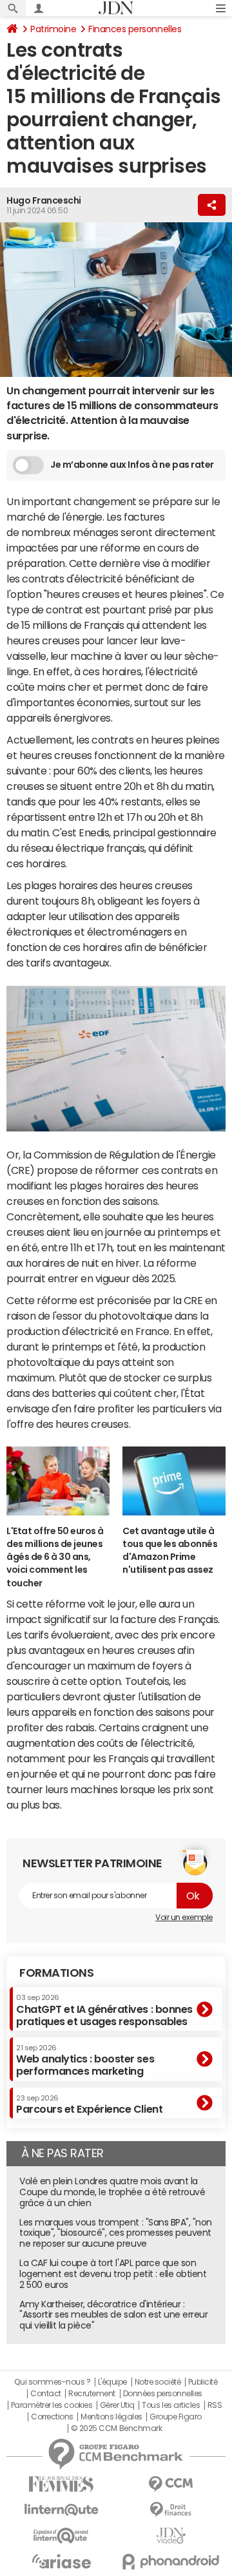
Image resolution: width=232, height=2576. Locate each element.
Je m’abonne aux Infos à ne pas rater (132, 465)
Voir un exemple (184, 1918)
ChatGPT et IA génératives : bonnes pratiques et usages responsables (104, 2010)
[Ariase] (61, 2561)
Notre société (158, 2382)
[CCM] (171, 2484)
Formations (56, 1973)
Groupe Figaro (176, 2417)
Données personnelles (163, 2394)
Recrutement (92, 2394)
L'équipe (112, 2382)
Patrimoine (53, 29)
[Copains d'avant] (61, 2536)
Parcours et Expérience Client (89, 2104)
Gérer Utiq (117, 2405)
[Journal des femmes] (61, 2484)
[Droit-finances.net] (171, 2510)
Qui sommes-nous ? (52, 2382)
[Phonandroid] (171, 2562)
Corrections (52, 2417)
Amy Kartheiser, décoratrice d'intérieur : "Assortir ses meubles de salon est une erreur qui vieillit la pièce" (113, 2315)
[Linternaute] (61, 2510)
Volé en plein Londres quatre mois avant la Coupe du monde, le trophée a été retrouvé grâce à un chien (112, 2192)
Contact (46, 2394)
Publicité (203, 2382)
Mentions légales (111, 2417)
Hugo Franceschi (44, 200)
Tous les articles (171, 2405)
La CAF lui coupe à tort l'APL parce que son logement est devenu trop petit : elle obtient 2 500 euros (113, 2274)
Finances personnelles (135, 29)
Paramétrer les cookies (52, 2405)
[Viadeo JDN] (171, 2536)
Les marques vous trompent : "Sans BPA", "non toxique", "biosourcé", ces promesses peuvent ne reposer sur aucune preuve (116, 2233)
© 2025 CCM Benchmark (116, 2428)
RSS (215, 2405)
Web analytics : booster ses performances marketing (85, 2060)
